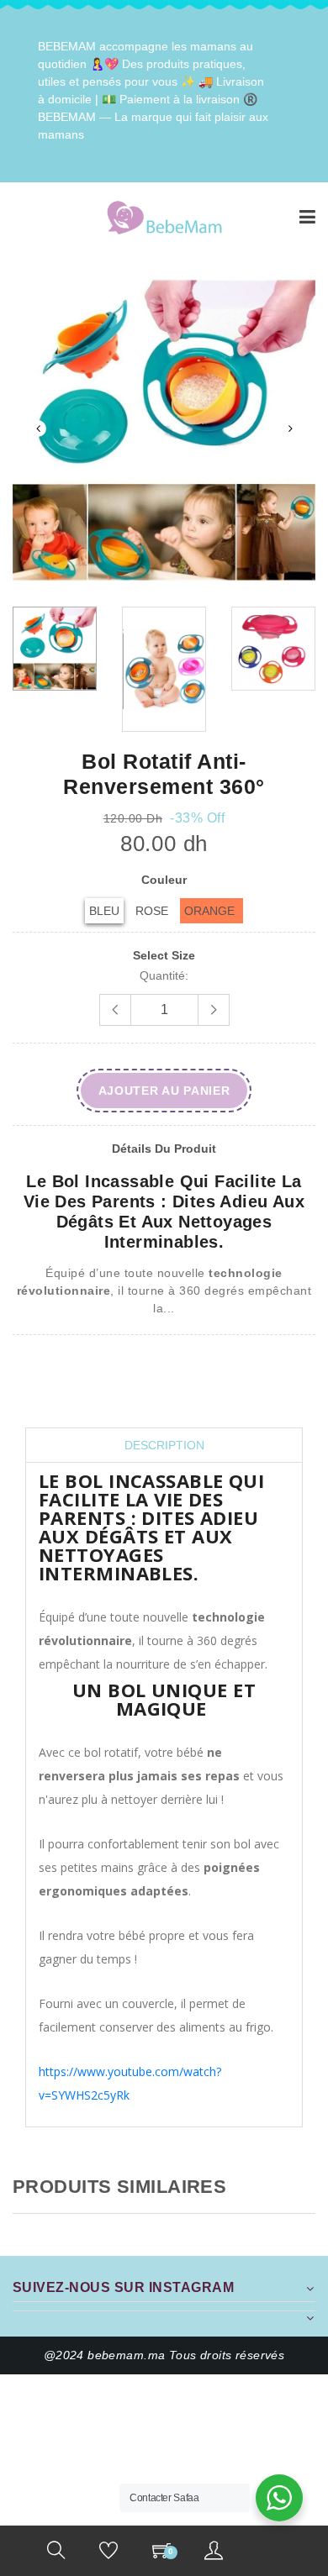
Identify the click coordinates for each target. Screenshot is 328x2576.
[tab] (164, 1446)
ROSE (152, 911)
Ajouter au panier (164, 1091)
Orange (209, 911)
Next (290, 428)
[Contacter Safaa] (279, 2498)
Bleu (104, 911)
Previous (38, 428)
